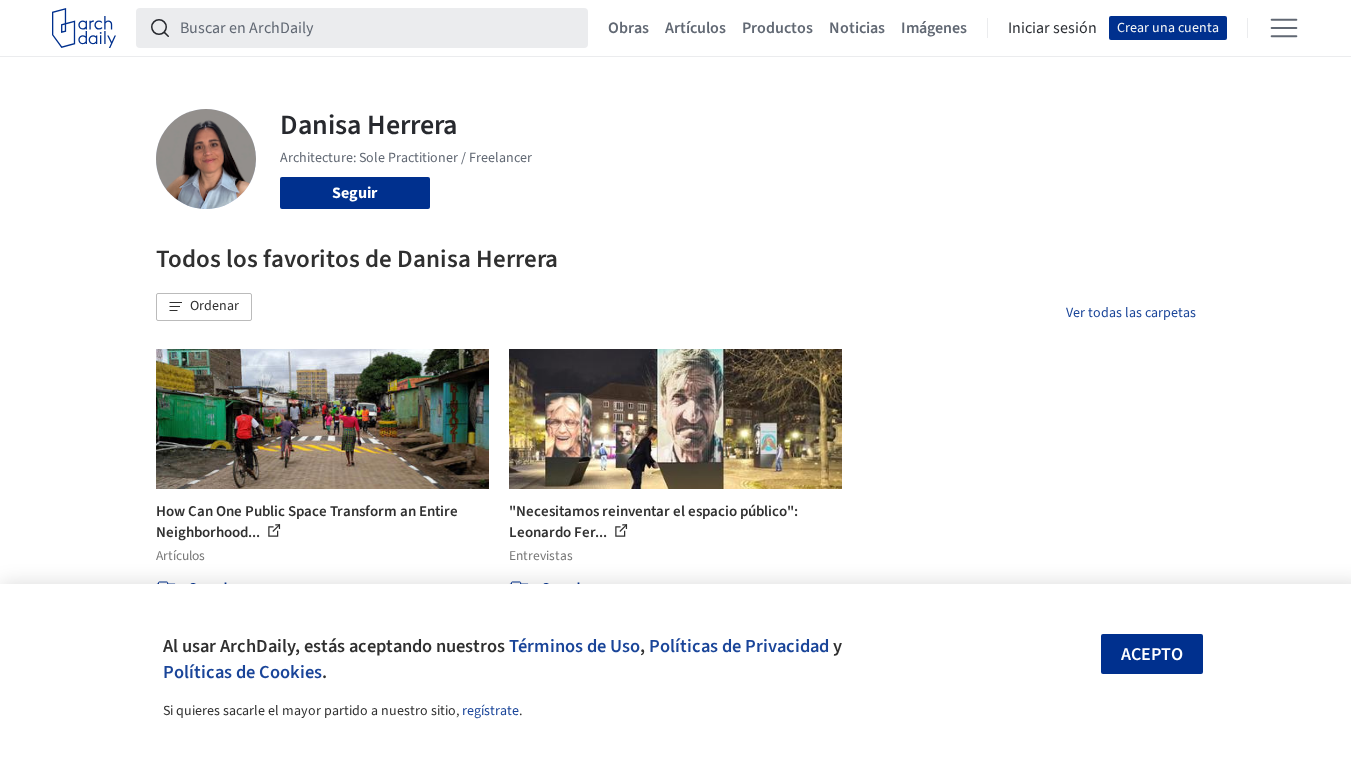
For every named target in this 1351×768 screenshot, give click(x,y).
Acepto (1152, 654)
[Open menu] (1284, 28)
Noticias (857, 28)
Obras (628, 28)
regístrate (490, 711)
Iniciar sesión (1052, 28)
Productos (777, 28)
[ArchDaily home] (84, 28)
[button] (204, 307)
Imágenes (934, 28)
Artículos (695, 28)
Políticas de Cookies (242, 672)
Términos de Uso (574, 646)
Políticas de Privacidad (739, 646)
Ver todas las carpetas (1131, 313)
